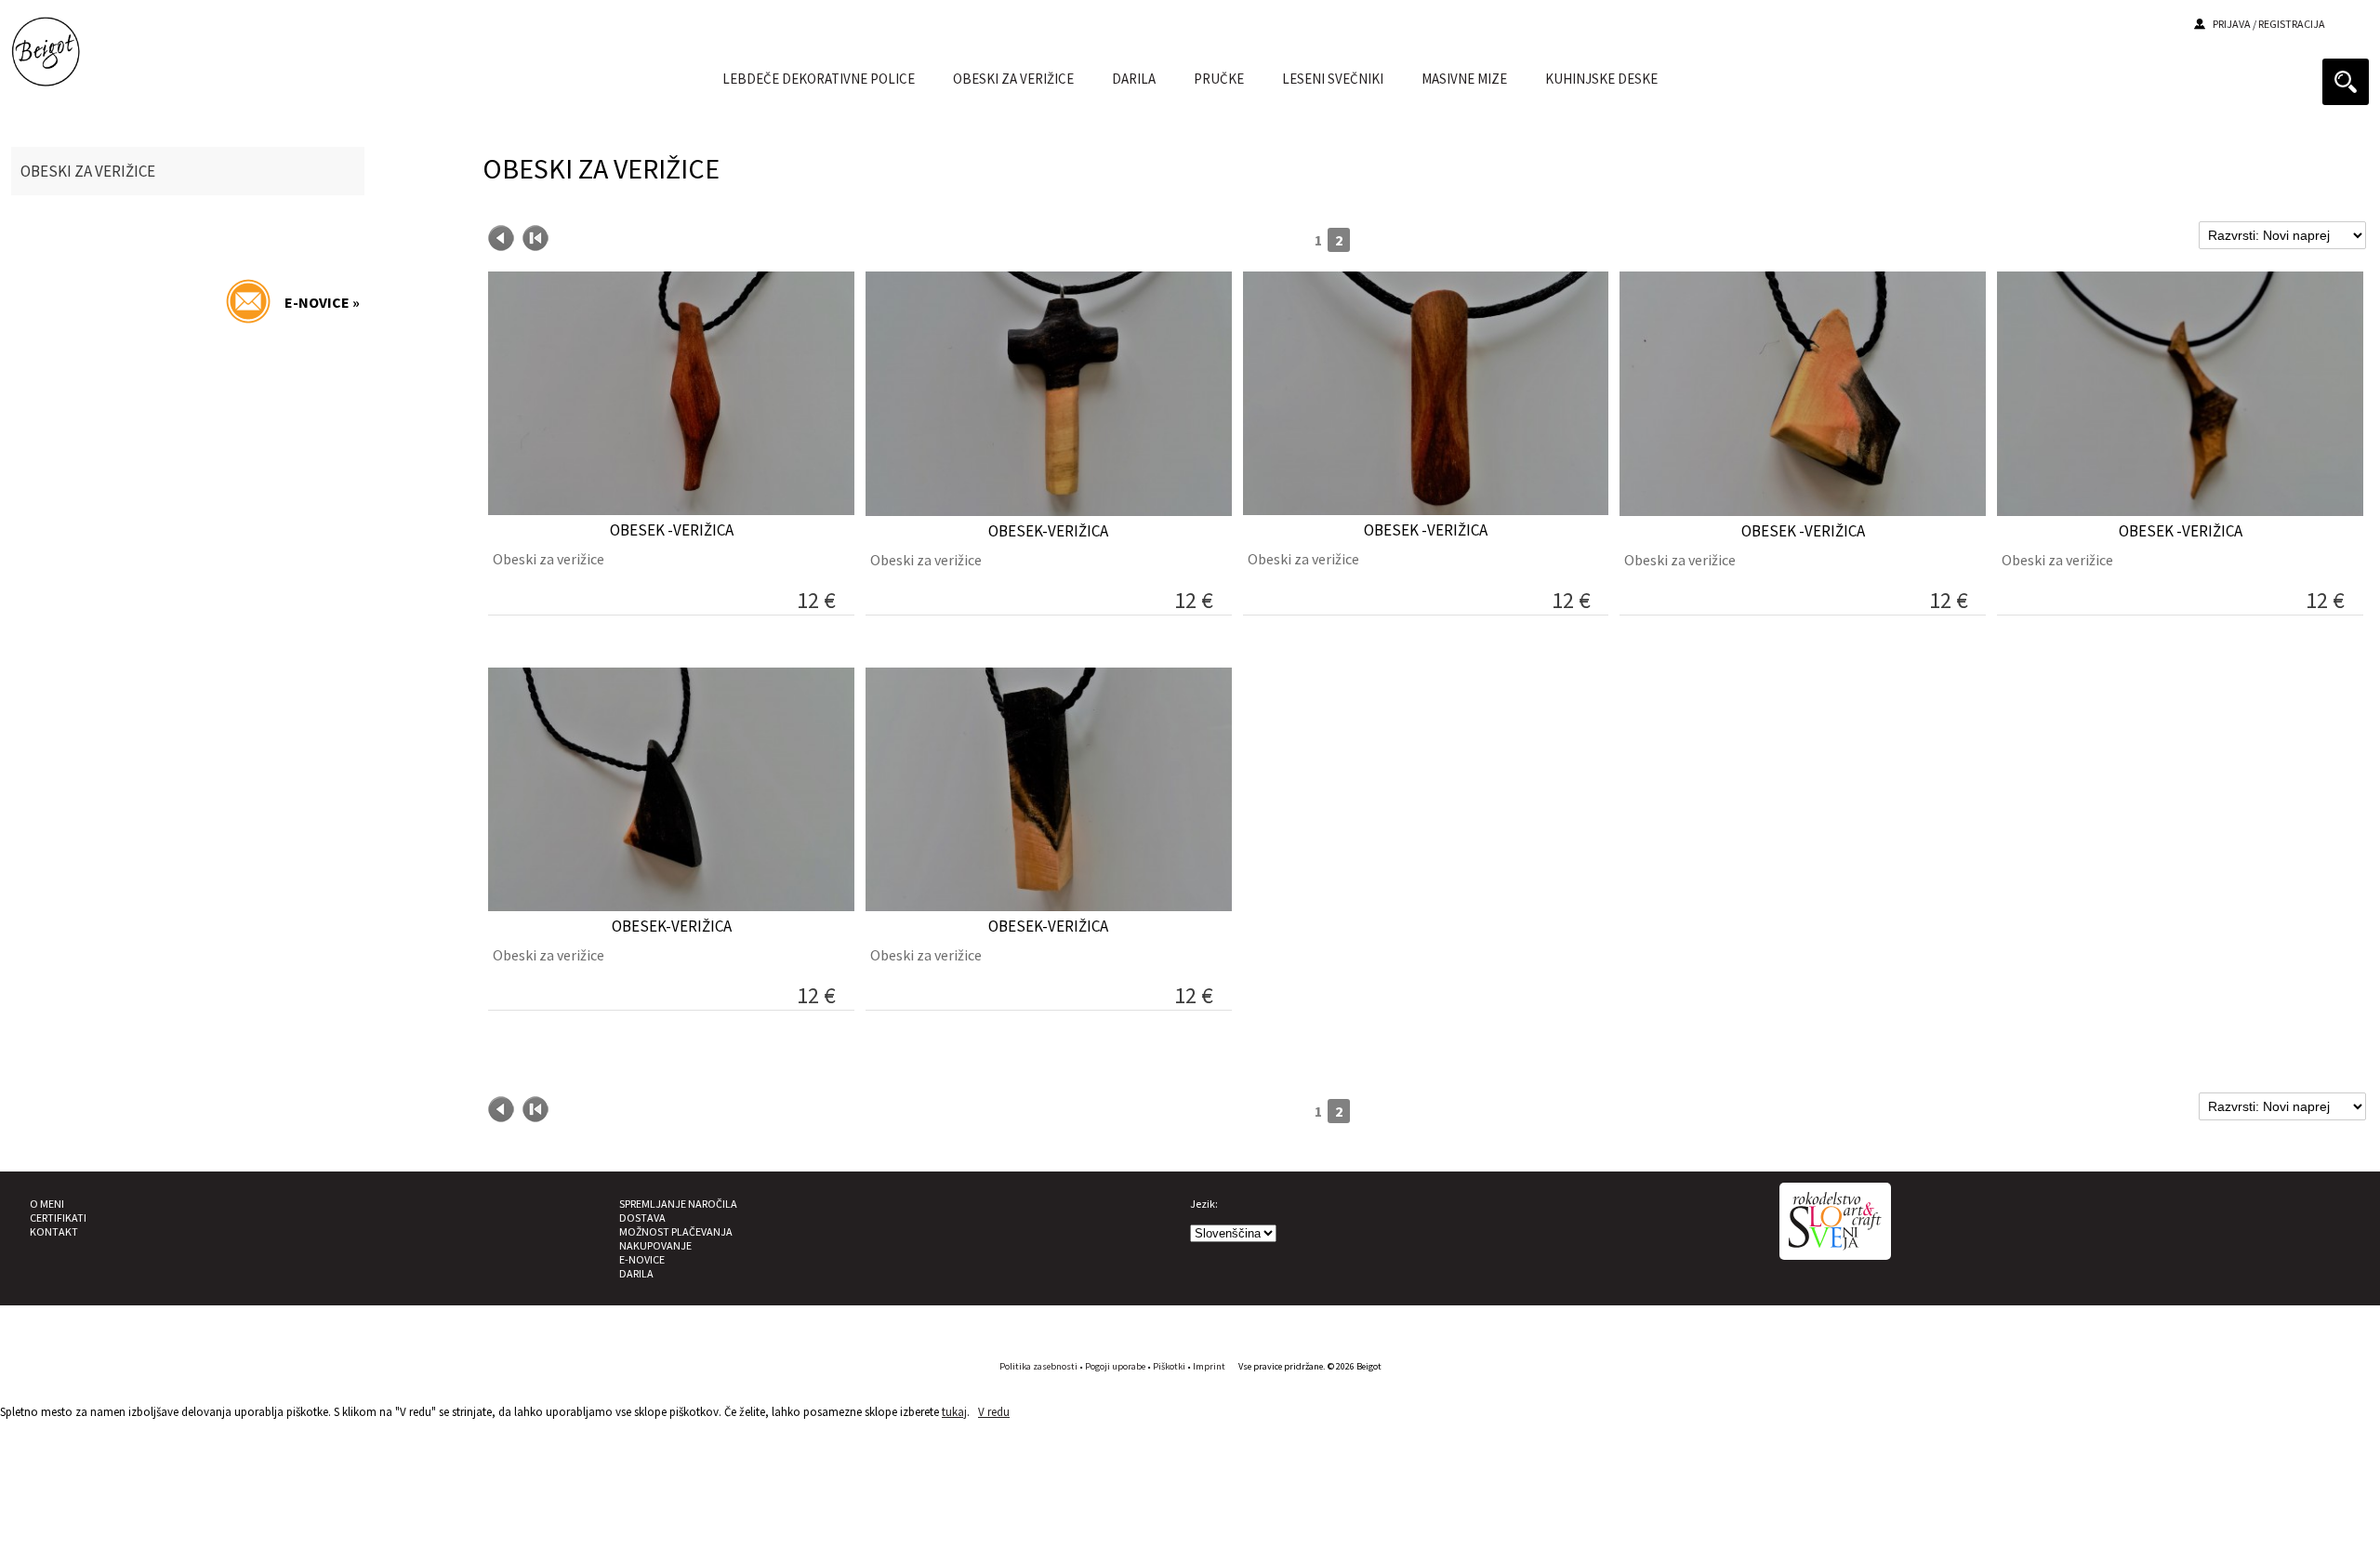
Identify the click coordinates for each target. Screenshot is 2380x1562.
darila (1134, 79)
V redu (994, 1412)
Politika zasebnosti (1038, 1366)
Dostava (642, 1218)
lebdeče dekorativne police (819, 79)
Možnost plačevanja (676, 1231)
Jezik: (1204, 1204)
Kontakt (54, 1231)
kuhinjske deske (1601, 79)
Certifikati (58, 1218)
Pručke (1219, 79)
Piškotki (1169, 1366)
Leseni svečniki (1333, 79)
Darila (636, 1273)
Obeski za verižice (1013, 79)
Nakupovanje (655, 1245)
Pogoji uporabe (1115, 1366)
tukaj (954, 1412)
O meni (47, 1204)
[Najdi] (2346, 82)
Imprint (1209, 1366)
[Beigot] (46, 74)
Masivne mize (1464, 79)
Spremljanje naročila (678, 1204)
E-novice (642, 1259)
